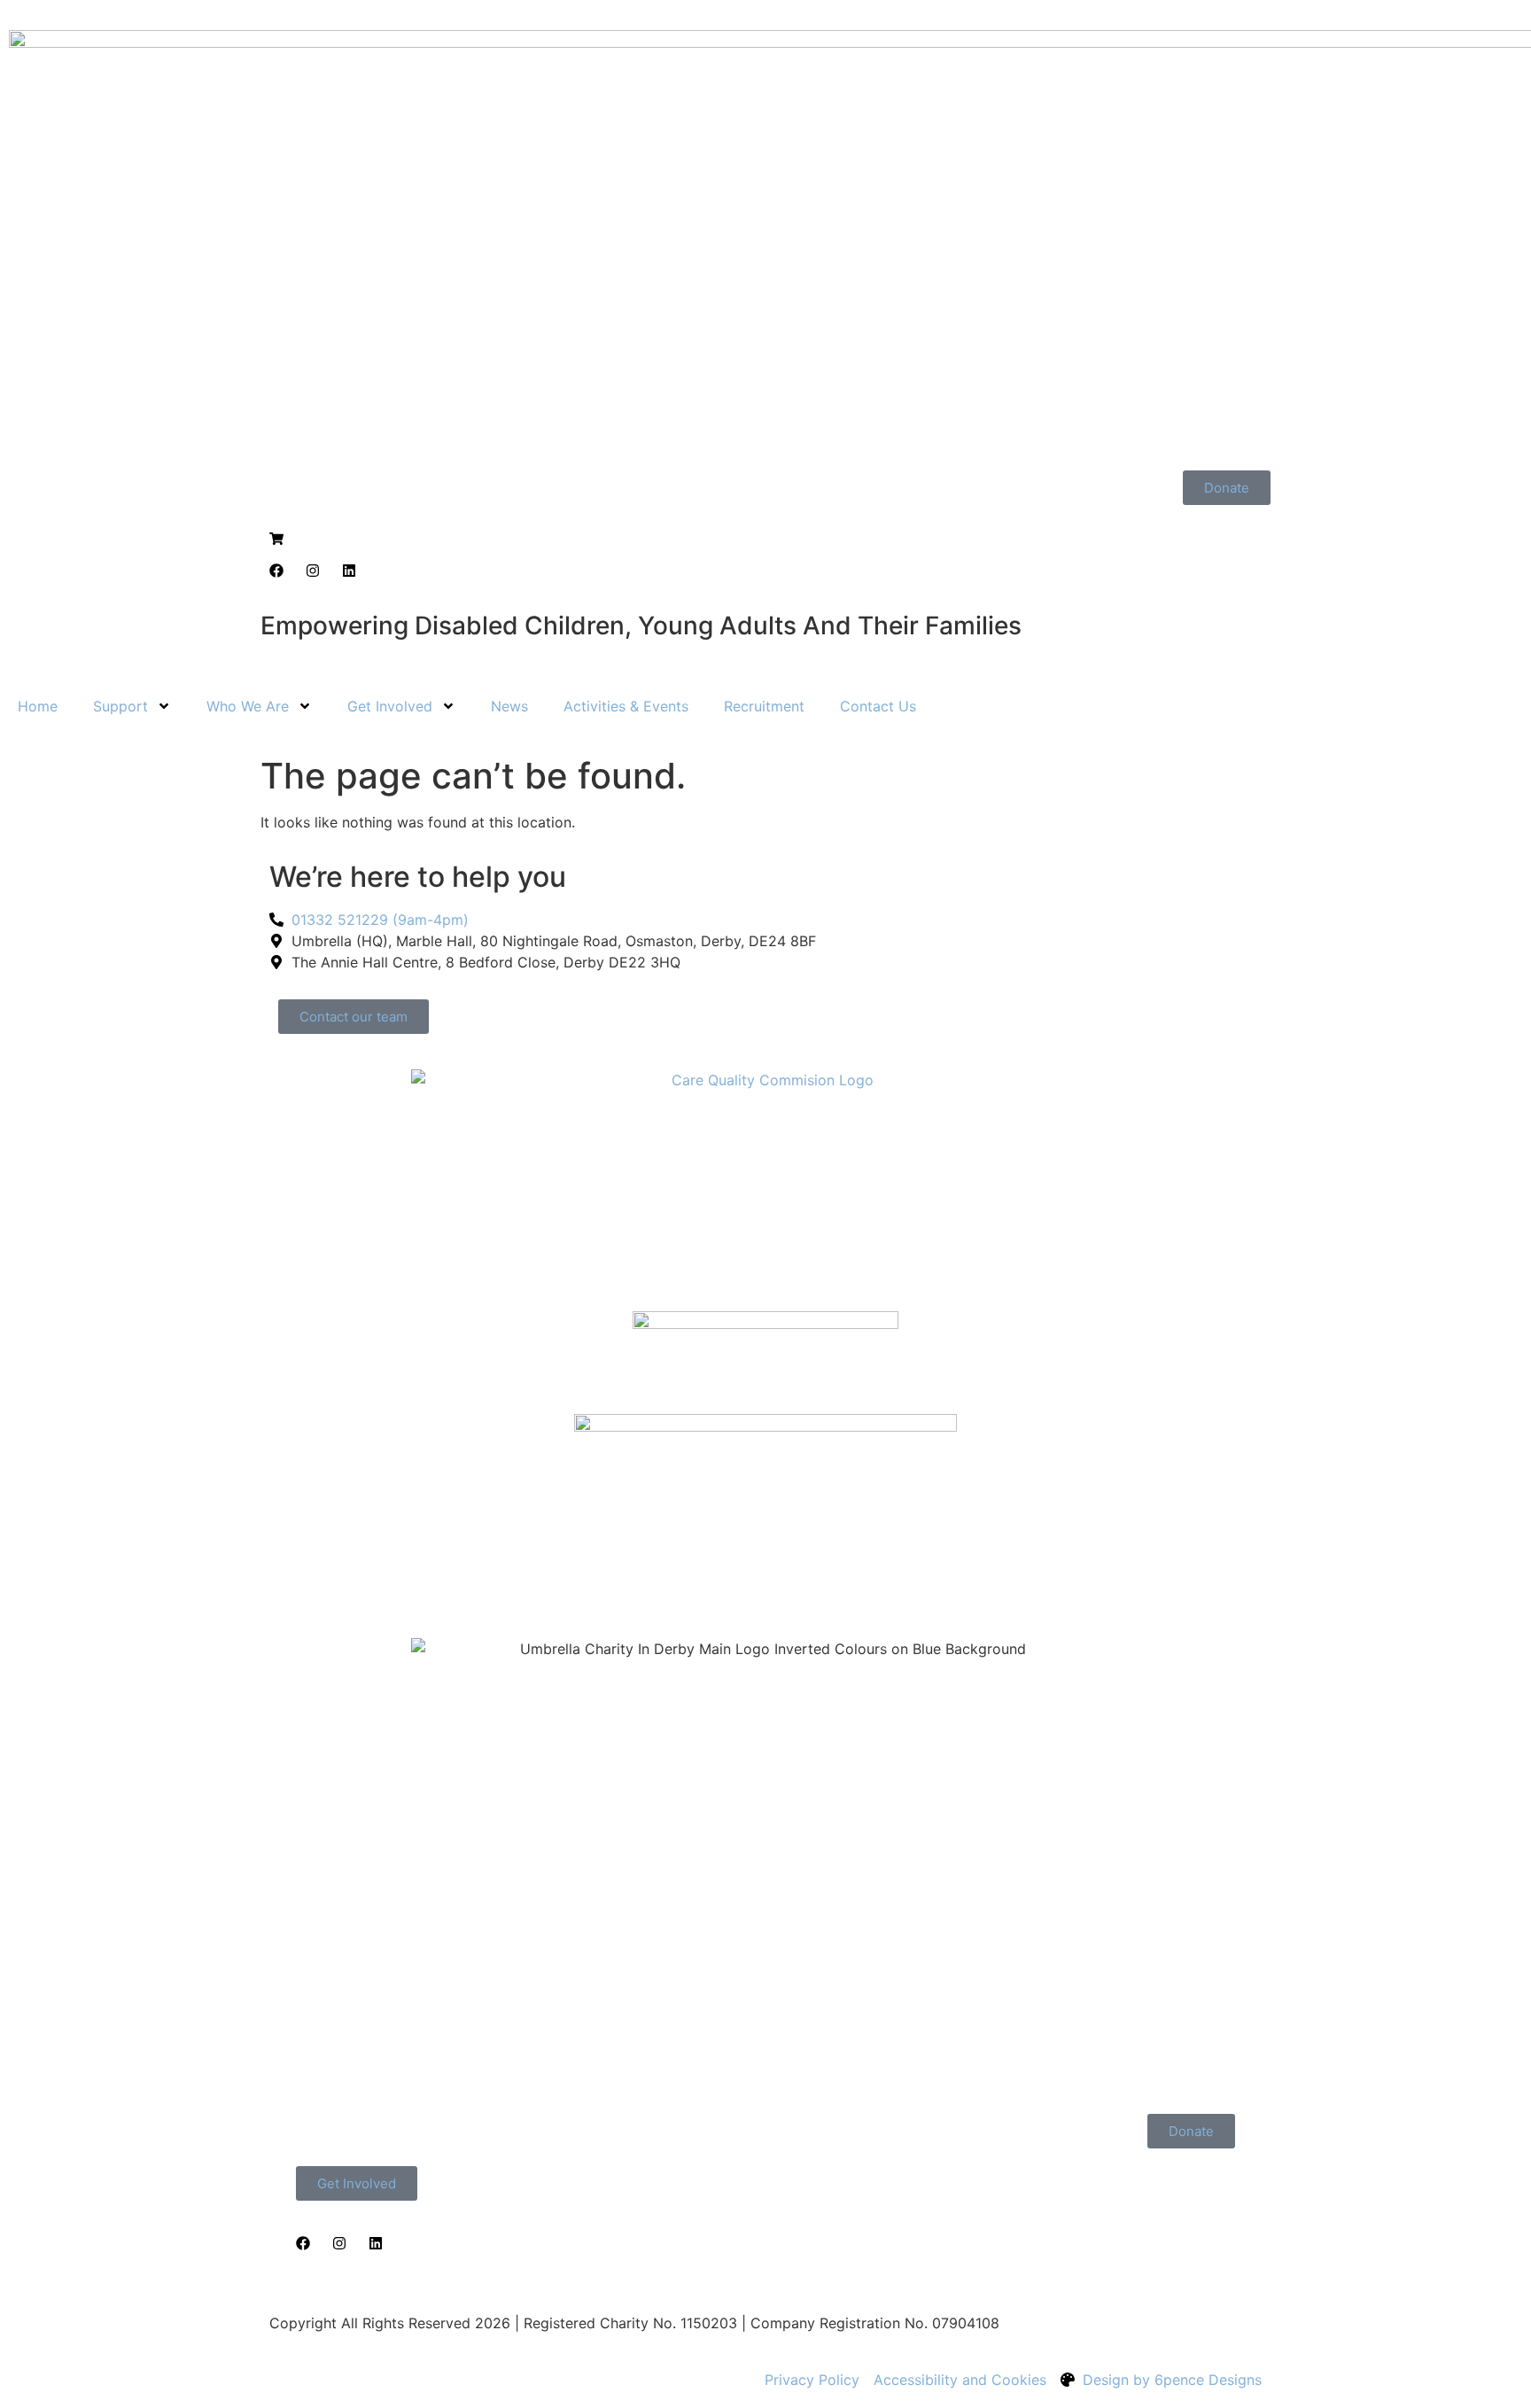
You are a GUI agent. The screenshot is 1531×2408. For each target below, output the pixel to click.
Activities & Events (626, 706)
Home (38, 706)
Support (120, 706)
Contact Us (878, 706)
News (509, 706)
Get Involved (390, 706)
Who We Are (248, 706)
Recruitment (764, 706)
